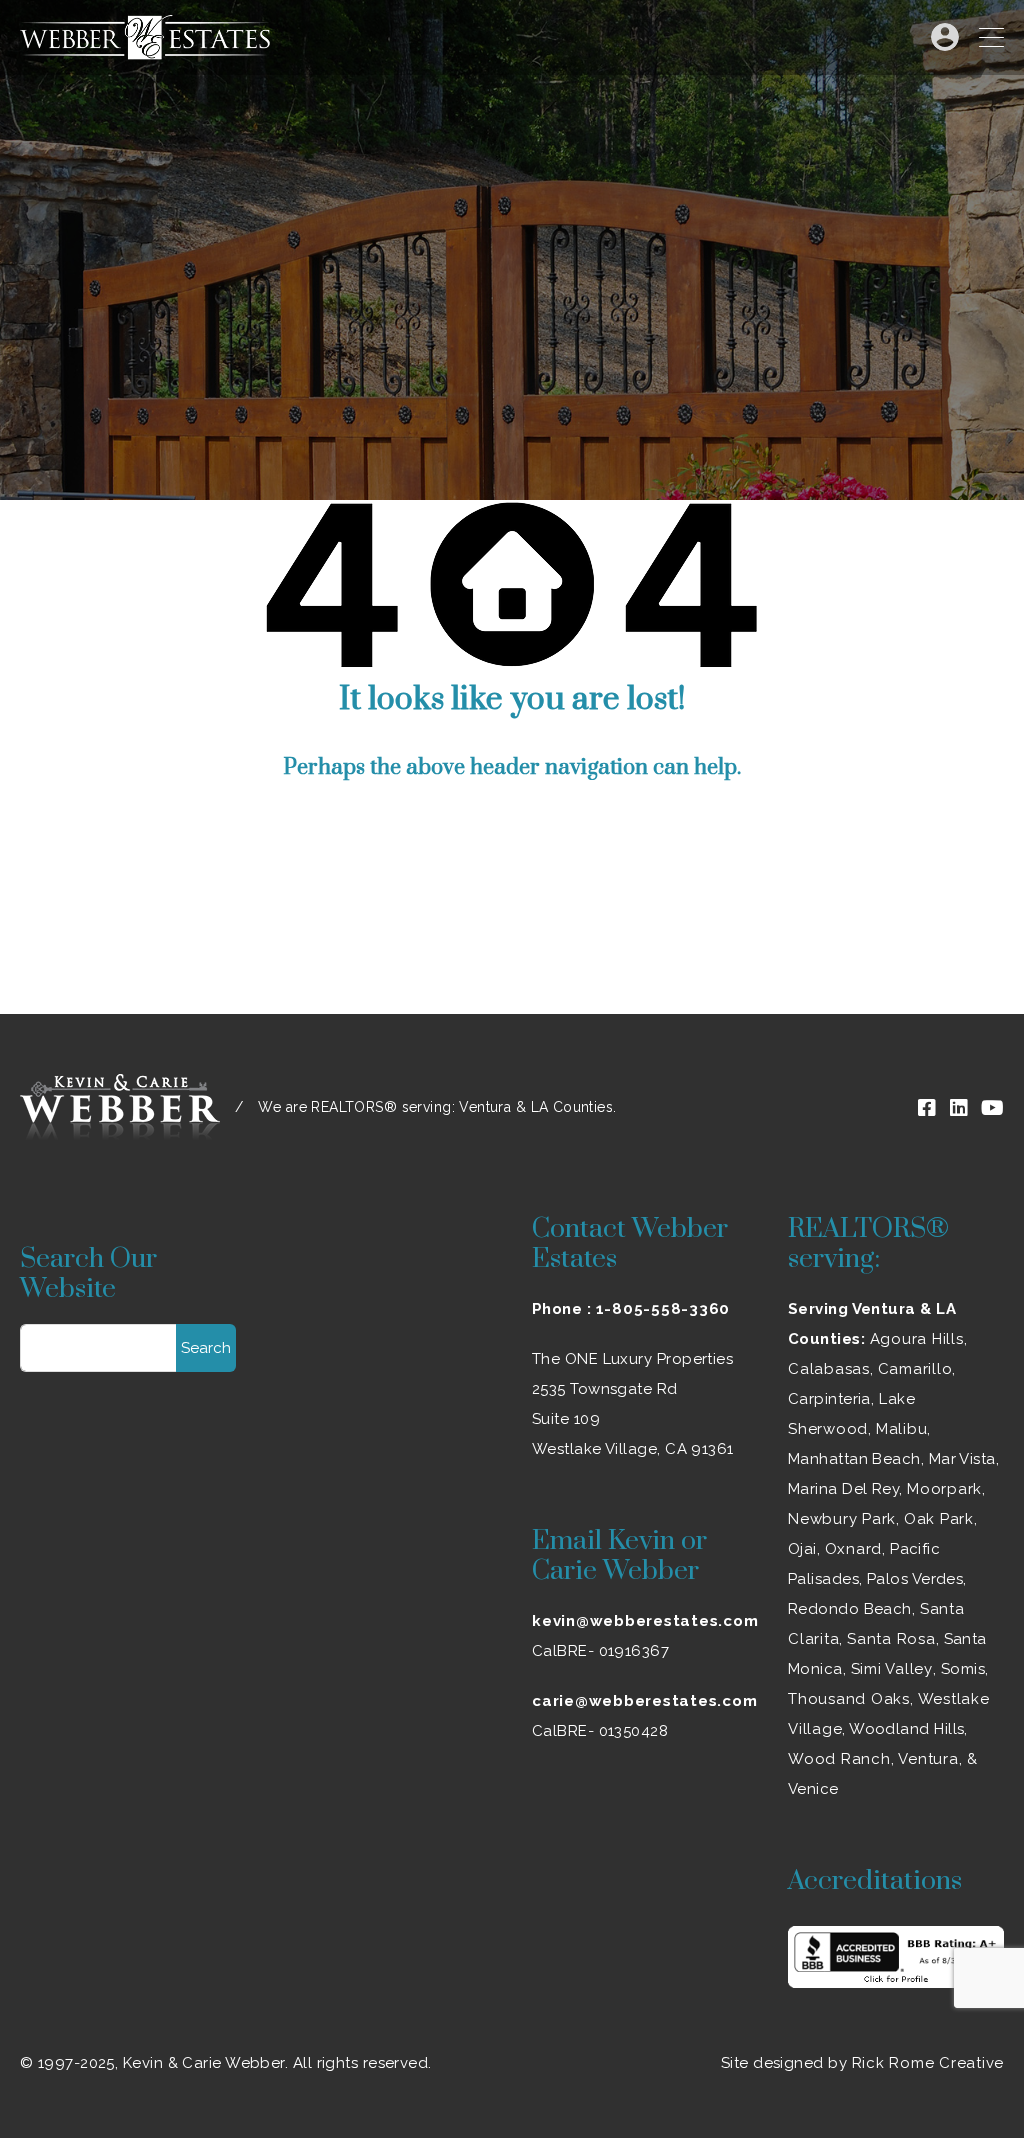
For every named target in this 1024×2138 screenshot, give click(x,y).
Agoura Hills (917, 1339)
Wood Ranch (839, 1759)
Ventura (928, 1759)
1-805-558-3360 (663, 1309)
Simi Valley (892, 1669)
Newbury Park (842, 1519)
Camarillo (915, 1369)
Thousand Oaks (849, 1699)
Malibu (902, 1429)
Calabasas (829, 1369)
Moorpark (944, 1489)
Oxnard (854, 1549)
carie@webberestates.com (644, 1701)
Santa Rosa (891, 1639)
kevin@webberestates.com (645, 1621)
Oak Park (939, 1519)
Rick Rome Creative (928, 2063)
